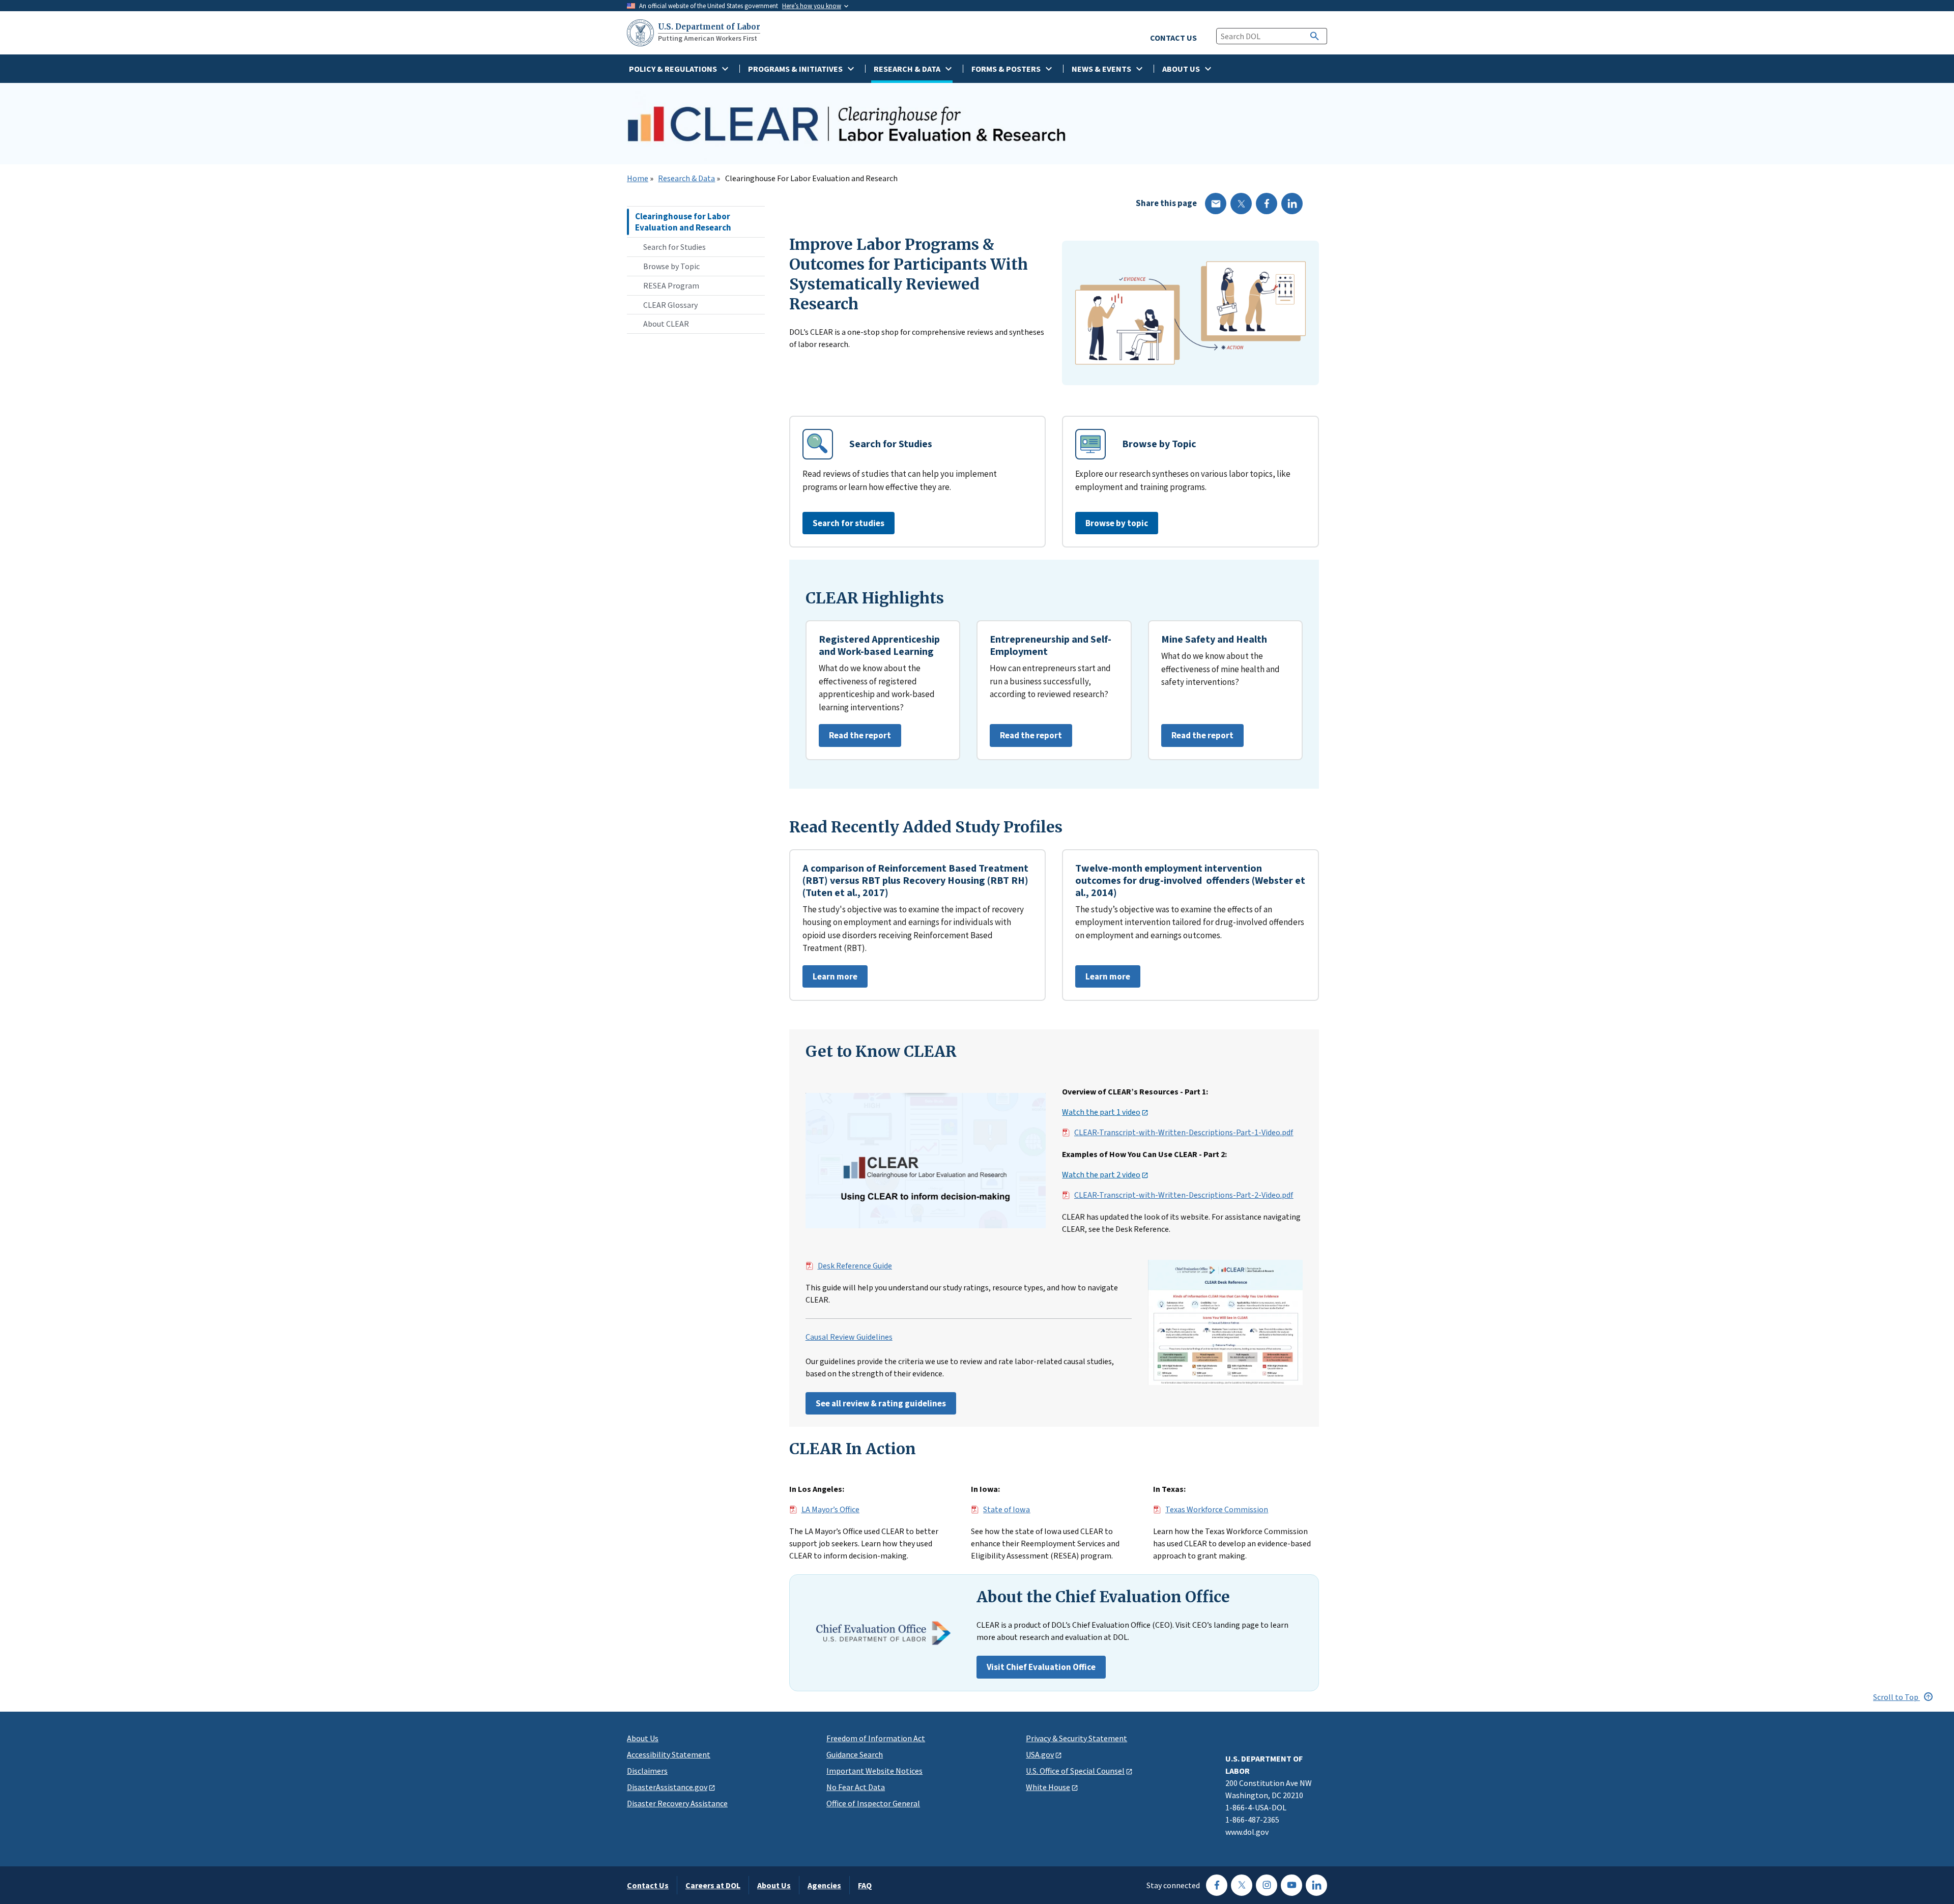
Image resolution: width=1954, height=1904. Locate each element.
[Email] (1216, 204)
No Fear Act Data (856, 1787)
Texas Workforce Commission (1217, 1510)
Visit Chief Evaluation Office (1041, 1667)
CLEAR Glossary (670, 305)
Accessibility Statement (669, 1754)
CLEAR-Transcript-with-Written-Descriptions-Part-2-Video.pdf (1184, 1195)
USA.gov (1040, 1754)
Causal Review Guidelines (849, 1337)
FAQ (865, 1885)
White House (1048, 1787)
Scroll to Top (1896, 1697)
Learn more (830, 979)
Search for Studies (674, 247)
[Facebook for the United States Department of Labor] (1217, 1885)
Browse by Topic (671, 266)
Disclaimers (647, 1771)
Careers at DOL (713, 1885)
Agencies (824, 1885)
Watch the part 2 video (1101, 1175)
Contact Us (648, 1885)
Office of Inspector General (873, 1803)
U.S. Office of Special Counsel (1075, 1771)
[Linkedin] (1292, 204)
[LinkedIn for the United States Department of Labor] (1316, 1885)
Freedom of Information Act (876, 1738)
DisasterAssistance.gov (667, 1787)
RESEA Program (671, 285)
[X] (1241, 204)
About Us (643, 1738)
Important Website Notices (874, 1771)
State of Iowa (1007, 1510)
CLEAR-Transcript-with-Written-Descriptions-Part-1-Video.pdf (1184, 1133)
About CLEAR (666, 324)
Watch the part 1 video (1101, 1112)
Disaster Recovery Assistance (677, 1803)
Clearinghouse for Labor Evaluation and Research (683, 222)
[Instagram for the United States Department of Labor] (1267, 1885)
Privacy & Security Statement (1076, 1738)
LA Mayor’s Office (830, 1510)
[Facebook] (1267, 204)
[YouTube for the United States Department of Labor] (1291, 1885)
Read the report (855, 738)
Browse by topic (1117, 523)
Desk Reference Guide (855, 1266)
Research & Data (686, 179)
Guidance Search (855, 1754)
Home (638, 179)
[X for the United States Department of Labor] (1242, 1885)
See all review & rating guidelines (881, 1403)
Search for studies (849, 523)
